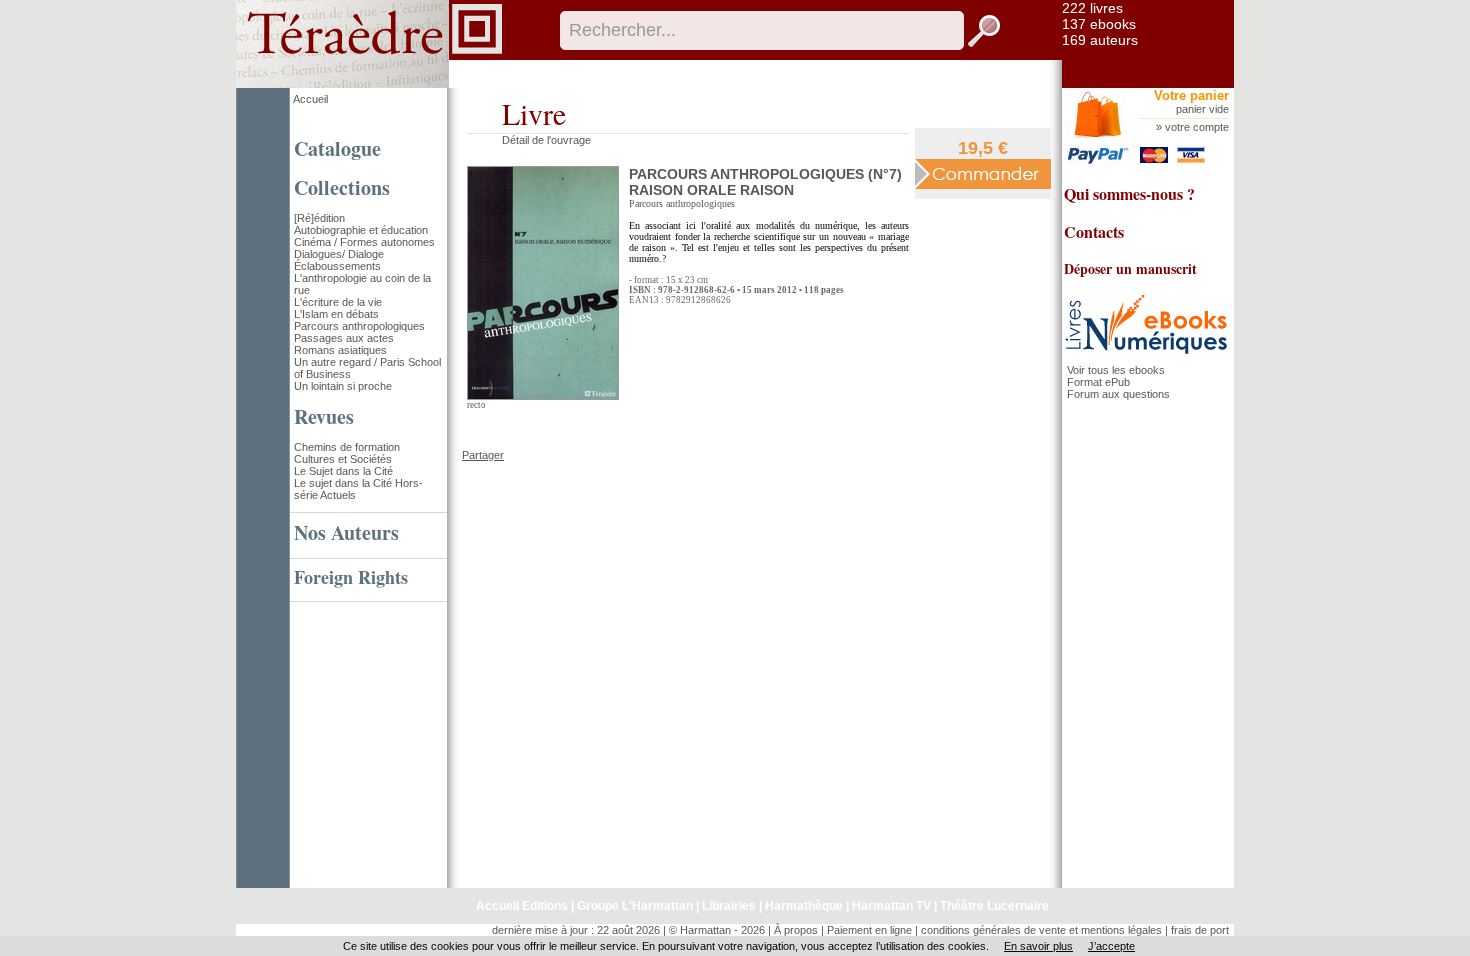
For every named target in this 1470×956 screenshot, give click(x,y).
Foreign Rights (351, 577)
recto (476, 405)
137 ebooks (1099, 24)
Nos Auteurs (346, 532)
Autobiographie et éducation (361, 230)
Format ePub (1098, 382)
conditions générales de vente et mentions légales (1041, 930)
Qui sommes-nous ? (1129, 193)
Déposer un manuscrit (1130, 268)
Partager (483, 455)
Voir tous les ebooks (1116, 370)
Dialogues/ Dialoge (339, 254)
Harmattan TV (891, 906)
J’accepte (1111, 946)
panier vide (1202, 109)
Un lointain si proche (343, 386)
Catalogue (337, 148)
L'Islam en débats (336, 314)
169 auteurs (1100, 40)
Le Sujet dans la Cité (343, 471)
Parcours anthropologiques (359, 326)
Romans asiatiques (340, 350)
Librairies (729, 906)
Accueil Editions (522, 906)
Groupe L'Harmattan (635, 906)
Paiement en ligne (869, 930)
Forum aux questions (1118, 394)
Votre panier (1191, 95)
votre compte (1197, 127)
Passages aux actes (344, 338)
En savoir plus (1038, 946)
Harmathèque (804, 906)
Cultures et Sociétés (343, 459)
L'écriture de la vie (338, 302)
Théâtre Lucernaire (994, 906)
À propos (796, 930)
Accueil (310, 99)
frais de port (1200, 930)
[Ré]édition (319, 218)
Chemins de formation (347, 447)
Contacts (1094, 231)
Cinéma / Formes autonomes (364, 242)
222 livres (1092, 8)
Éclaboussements (337, 266)
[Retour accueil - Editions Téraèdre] (369, 84)
